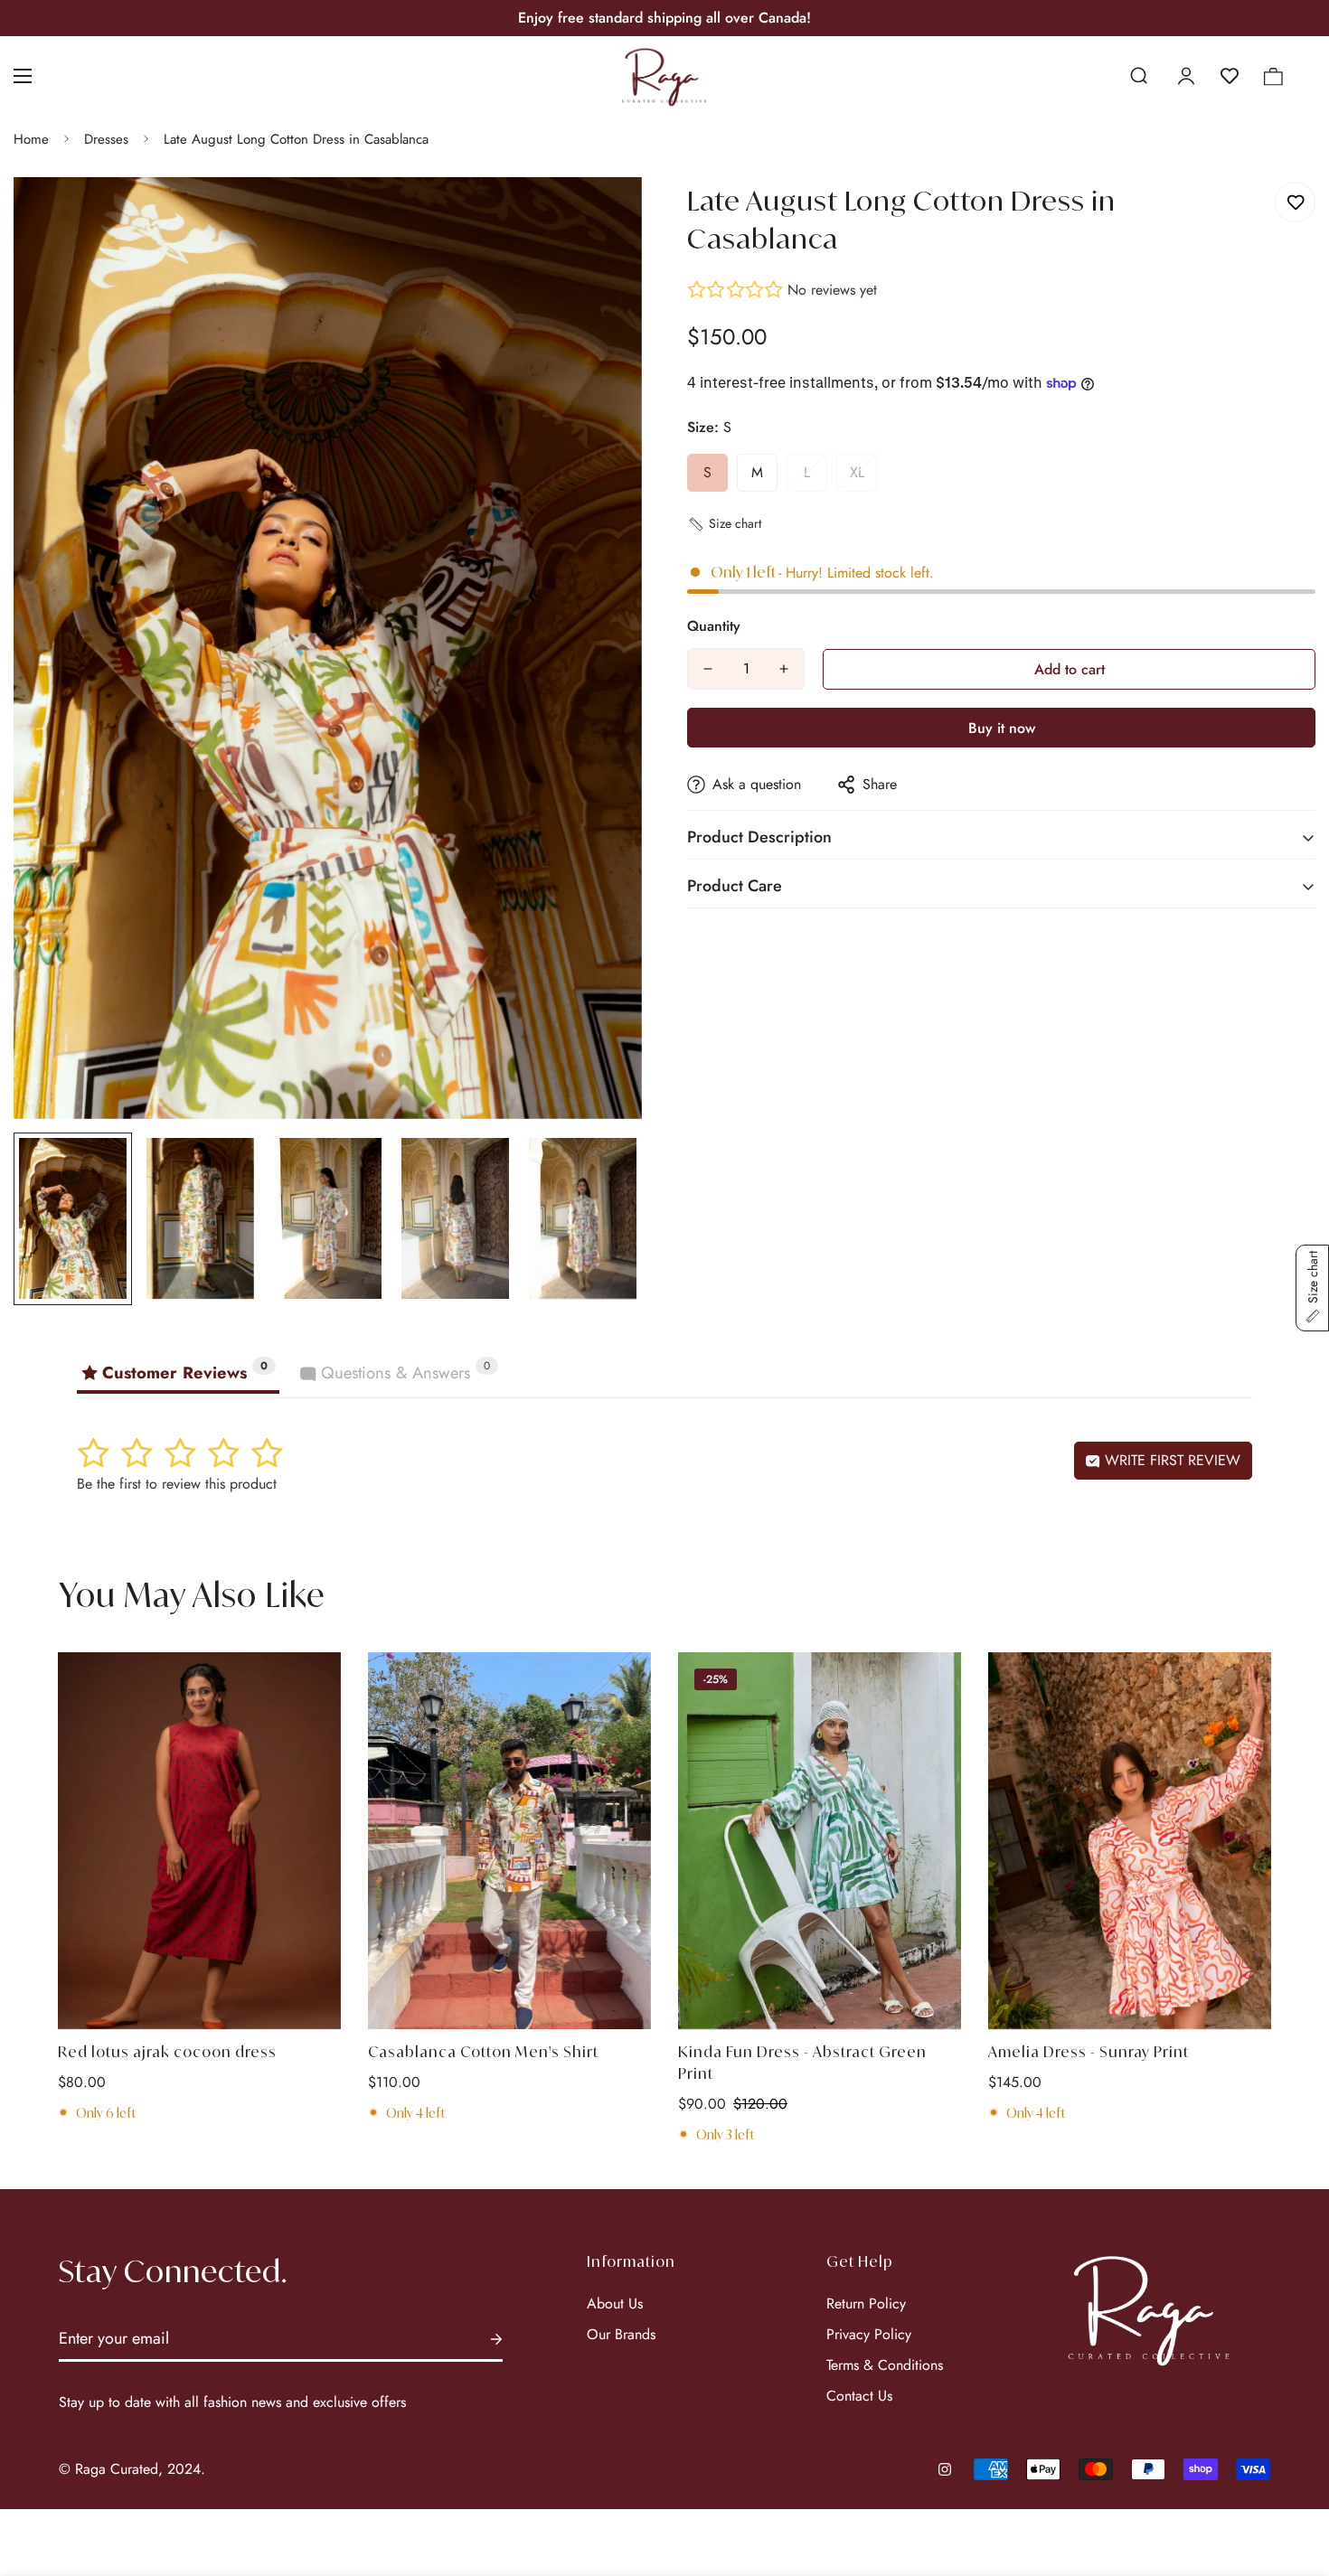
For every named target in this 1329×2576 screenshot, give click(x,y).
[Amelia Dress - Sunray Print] (1130, 1841)
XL (857, 472)
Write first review (1170, 1460)
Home (31, 139)
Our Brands (621, 2334)
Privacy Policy (869, 2334)
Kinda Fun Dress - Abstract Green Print (802, 2063)
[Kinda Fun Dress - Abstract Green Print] (820, 1841)
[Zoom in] (603, 216)
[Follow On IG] (945, 2469)
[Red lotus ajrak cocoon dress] (199, 1841)
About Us (615, 2303)
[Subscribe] (496, 2340)
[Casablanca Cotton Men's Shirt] (509, 1841)
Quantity (714, 626)
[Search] (1138, 76)
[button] (1273, 76)
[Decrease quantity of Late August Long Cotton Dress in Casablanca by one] (708, 669)
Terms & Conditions (885, 2365)
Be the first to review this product (177, 1484)
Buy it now (1002, 728)
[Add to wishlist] (1295, 202)
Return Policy (866, 2303)
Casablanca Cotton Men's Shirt (483, 2052)
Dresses (106, 139)
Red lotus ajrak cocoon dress (167, 2052)
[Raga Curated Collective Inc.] (665, 76)
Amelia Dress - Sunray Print (1089, 2052)
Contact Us (859, 2396)
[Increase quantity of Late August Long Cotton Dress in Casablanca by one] (784, 669)
